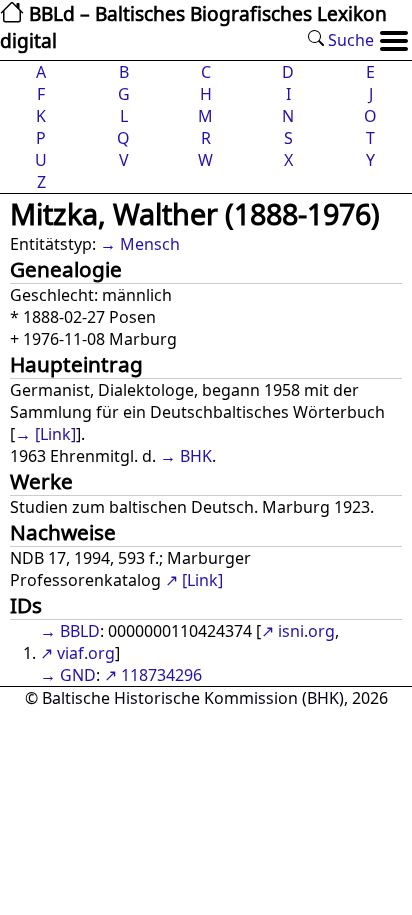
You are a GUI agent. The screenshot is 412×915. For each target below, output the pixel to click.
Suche (349, 40)
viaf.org (86, 653)
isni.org (306, 631)
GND (78, 675)
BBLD (80, 631)
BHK (196, 456)
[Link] (55, 434)
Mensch (150, 244)
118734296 (161, 675)
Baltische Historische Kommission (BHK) (193, 698)
